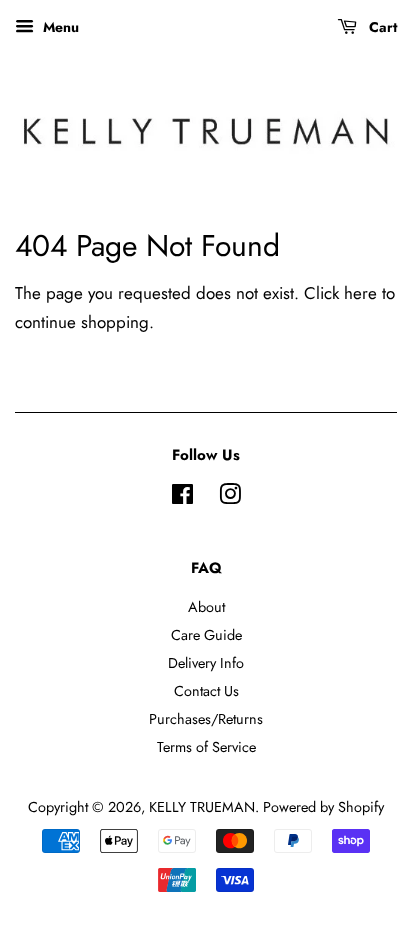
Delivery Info (206, 663)
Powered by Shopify (323, 807)
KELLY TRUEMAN (202, 807)
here (360, 293)
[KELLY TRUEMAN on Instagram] (230, 498)
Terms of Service (206, 747)
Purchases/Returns (206, 719)
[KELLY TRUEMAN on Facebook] (182, 498)
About (206, 607)
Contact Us (206, 691)
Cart (381, 27)
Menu (59, 27)
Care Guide (206, 635)
